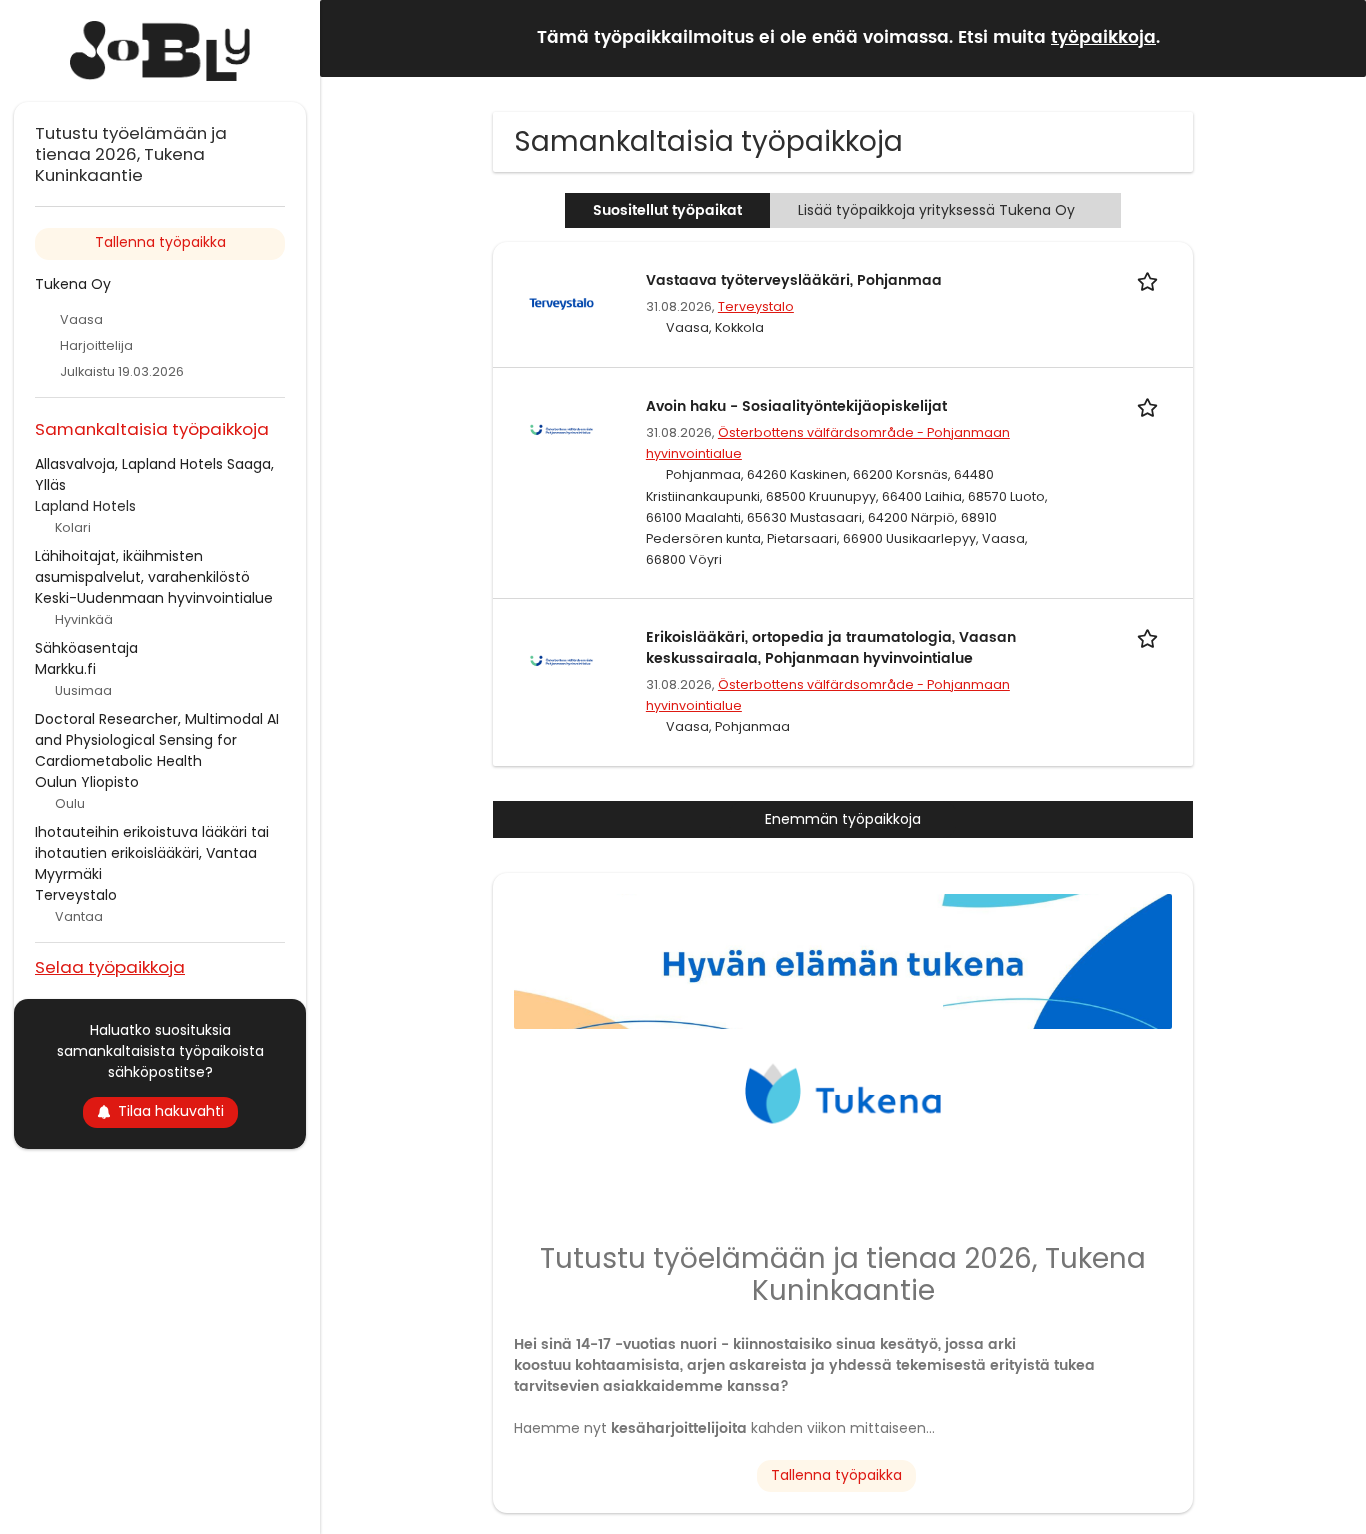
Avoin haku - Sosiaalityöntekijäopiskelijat (796, 406)
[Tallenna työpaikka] (1151, 280)
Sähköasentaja (86, 648)
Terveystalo (756, 306)
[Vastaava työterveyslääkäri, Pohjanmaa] (561, 303)
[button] (1335, 37)
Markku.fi (65, 669)
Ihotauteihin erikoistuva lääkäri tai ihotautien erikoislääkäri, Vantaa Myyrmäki (152, 853)
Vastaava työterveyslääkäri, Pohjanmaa (794, 280)
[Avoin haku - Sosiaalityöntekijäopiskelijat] (561, 429)
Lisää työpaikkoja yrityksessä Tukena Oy (936, 210)
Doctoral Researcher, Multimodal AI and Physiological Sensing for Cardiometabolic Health (157, 740)
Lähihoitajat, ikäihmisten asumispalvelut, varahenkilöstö (142, 566)
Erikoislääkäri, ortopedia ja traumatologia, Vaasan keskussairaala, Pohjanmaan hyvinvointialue (831, 648)
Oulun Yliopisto (87, 782)
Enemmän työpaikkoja (843, 819)
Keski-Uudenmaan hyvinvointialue (154, 598)
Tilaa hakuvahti (171, 1111)
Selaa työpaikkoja (110, 966)
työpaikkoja (1103, 38)
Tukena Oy (73, 284)
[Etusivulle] (160, 51)
